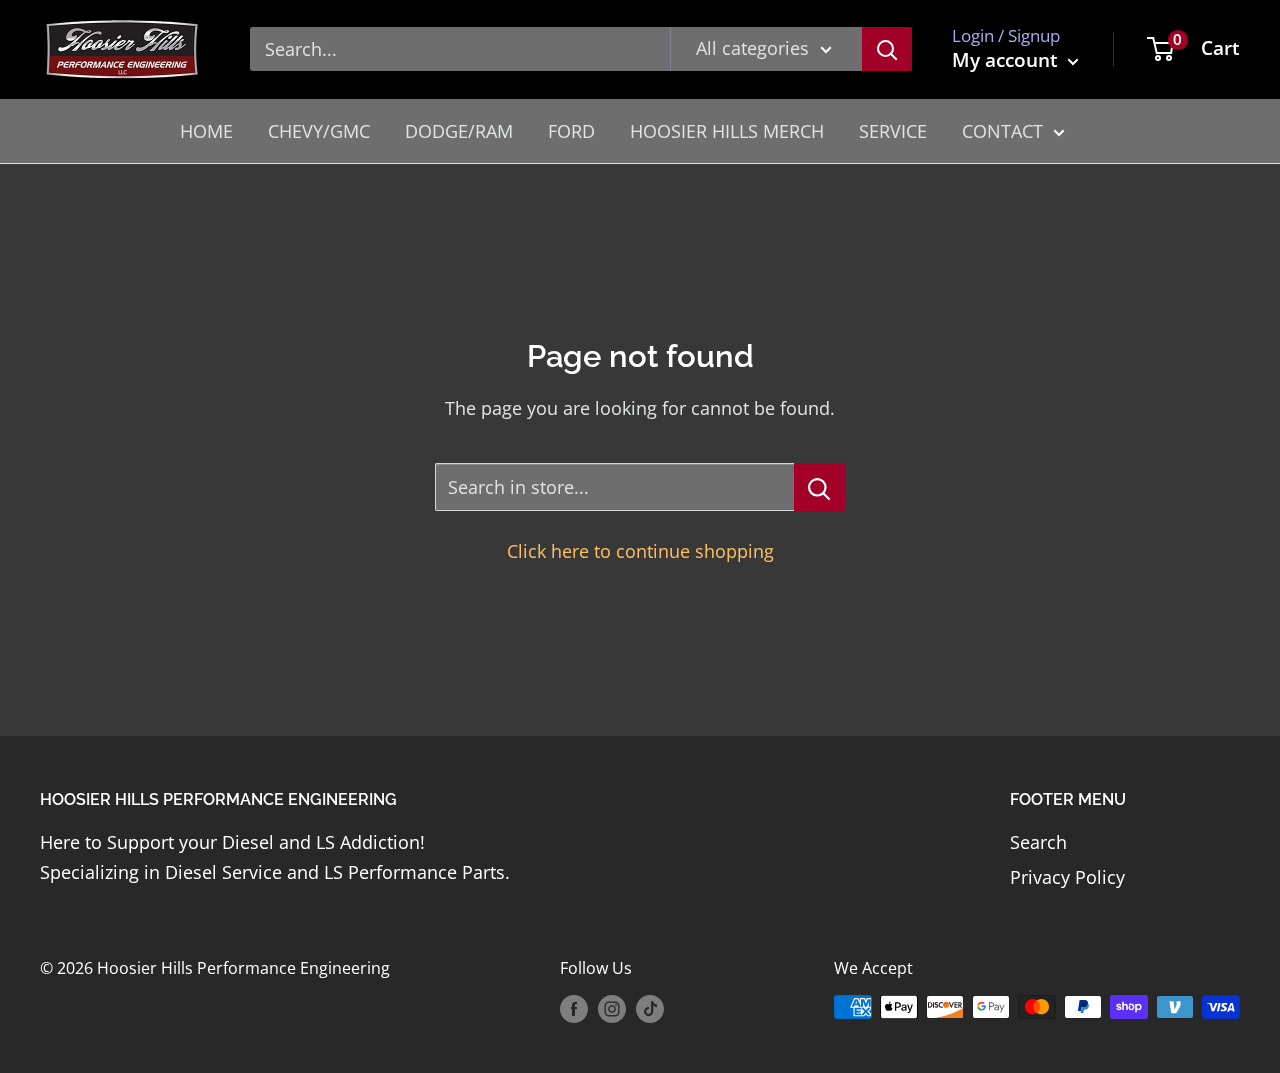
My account (1007, 60)
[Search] (887, 49)
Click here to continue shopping (640, 551)
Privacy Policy (1067, 877)
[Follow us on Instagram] (612, 1009)
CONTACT (1002, 131)
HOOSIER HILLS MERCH (727, 131)
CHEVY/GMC (319, 131)
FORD (571, 131)
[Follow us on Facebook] (574, 1009)
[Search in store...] (819, 487)
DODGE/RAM (459, 131)
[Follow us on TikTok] (650, 1009)
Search (1038, 842)
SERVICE (893, 131)
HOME (206, 131)
